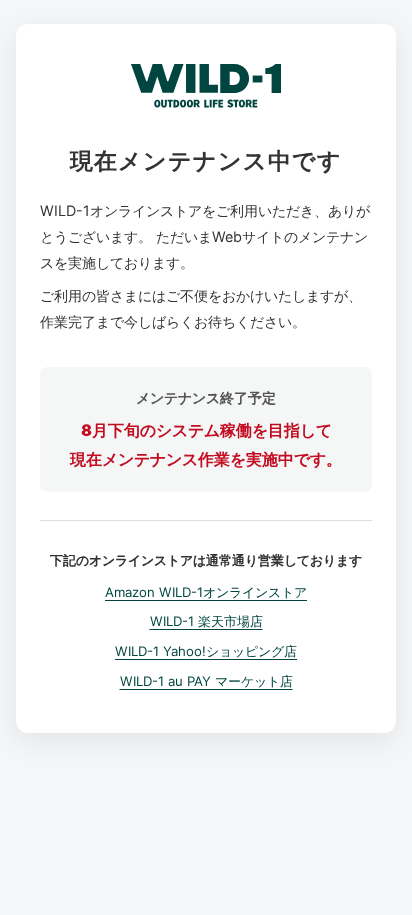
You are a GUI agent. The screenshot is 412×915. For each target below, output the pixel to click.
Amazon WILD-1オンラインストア (206, 592)
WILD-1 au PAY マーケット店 (206, 681)
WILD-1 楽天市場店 (206, 621)
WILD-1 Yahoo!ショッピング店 (206, 651)
